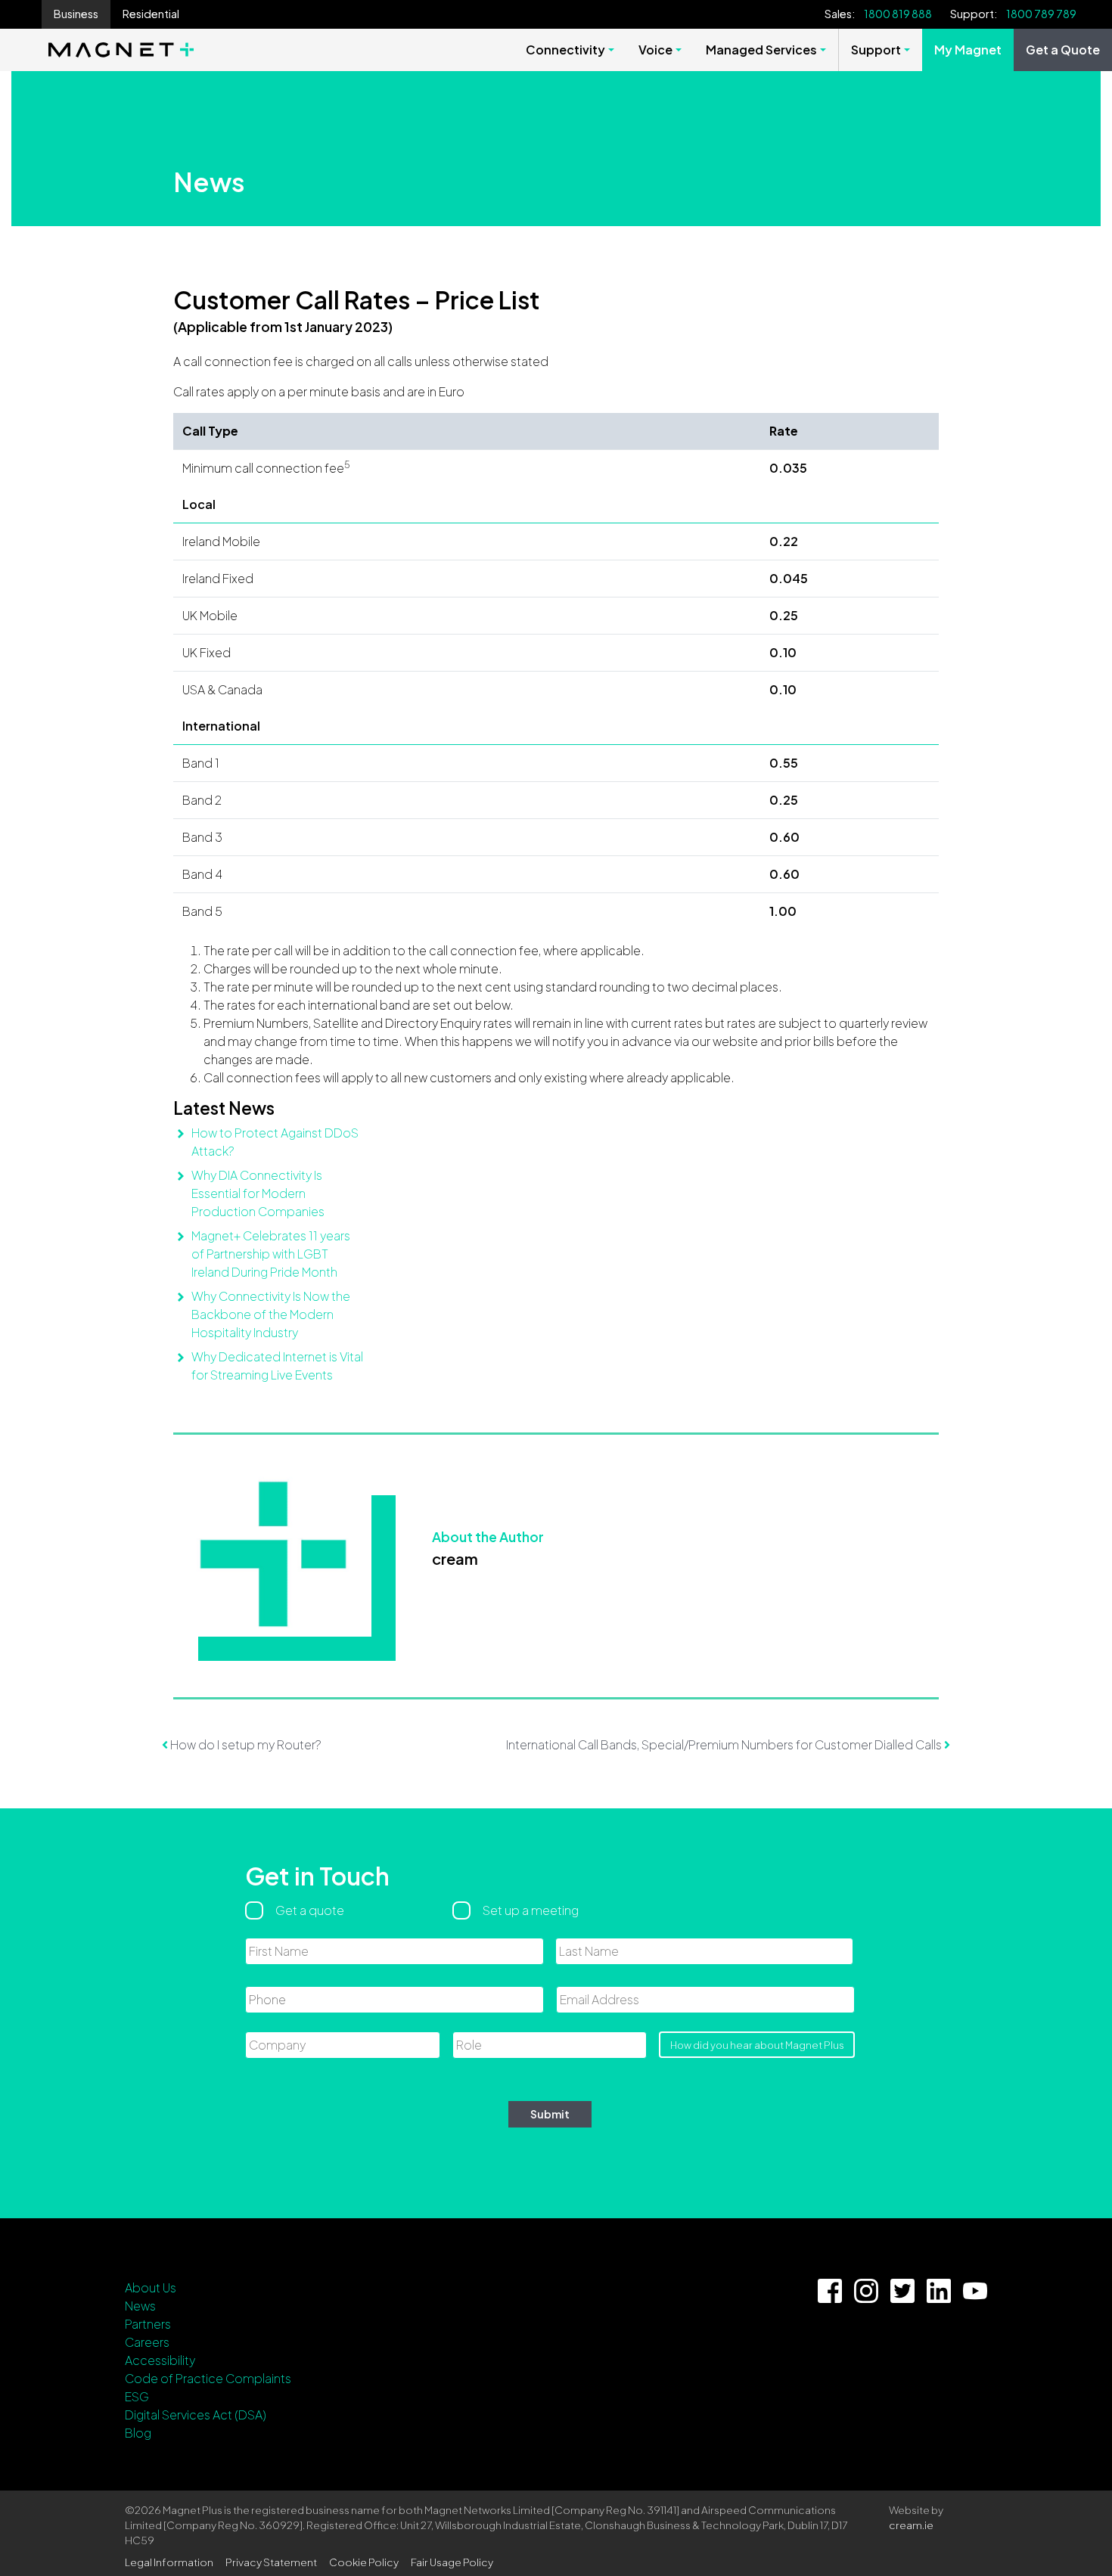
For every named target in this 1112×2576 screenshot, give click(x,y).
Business (76, 14)
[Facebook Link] (830, 2291)
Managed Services (761, 50)
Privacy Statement (271, 2562)
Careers (147, 2342)
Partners (148, 2324)
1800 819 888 (898, 14)
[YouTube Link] (975, 2291)
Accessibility (160, 2360)
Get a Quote (1063, 50)
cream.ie (911, 2525)
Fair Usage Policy (452, 2562)
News (140, 2306)
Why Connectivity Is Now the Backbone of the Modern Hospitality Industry (271, 1314)
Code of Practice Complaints (208, 2378)
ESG (137, 2396)
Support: (974, 14)
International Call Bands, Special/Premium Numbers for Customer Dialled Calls (725, 1744)
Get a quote (310, 1910)
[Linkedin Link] (939, 2291)
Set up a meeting (531, 1910)
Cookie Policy (364, 2562)
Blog (138, 2433)
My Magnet (968, 50)
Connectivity (565, 50)
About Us (151, 2287)
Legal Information (169, 2562)
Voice (655, 50)
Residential (151, 14)
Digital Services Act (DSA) (196, 2415)
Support (876, 50)
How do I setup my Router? (245, 1744)
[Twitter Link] (902, 2291)
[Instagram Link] (866, 2291)
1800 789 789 (1041, 14)
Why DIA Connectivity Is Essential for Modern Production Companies (258, 1193)
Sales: (840, 14)
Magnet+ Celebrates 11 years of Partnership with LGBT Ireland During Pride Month (271, 1254)
